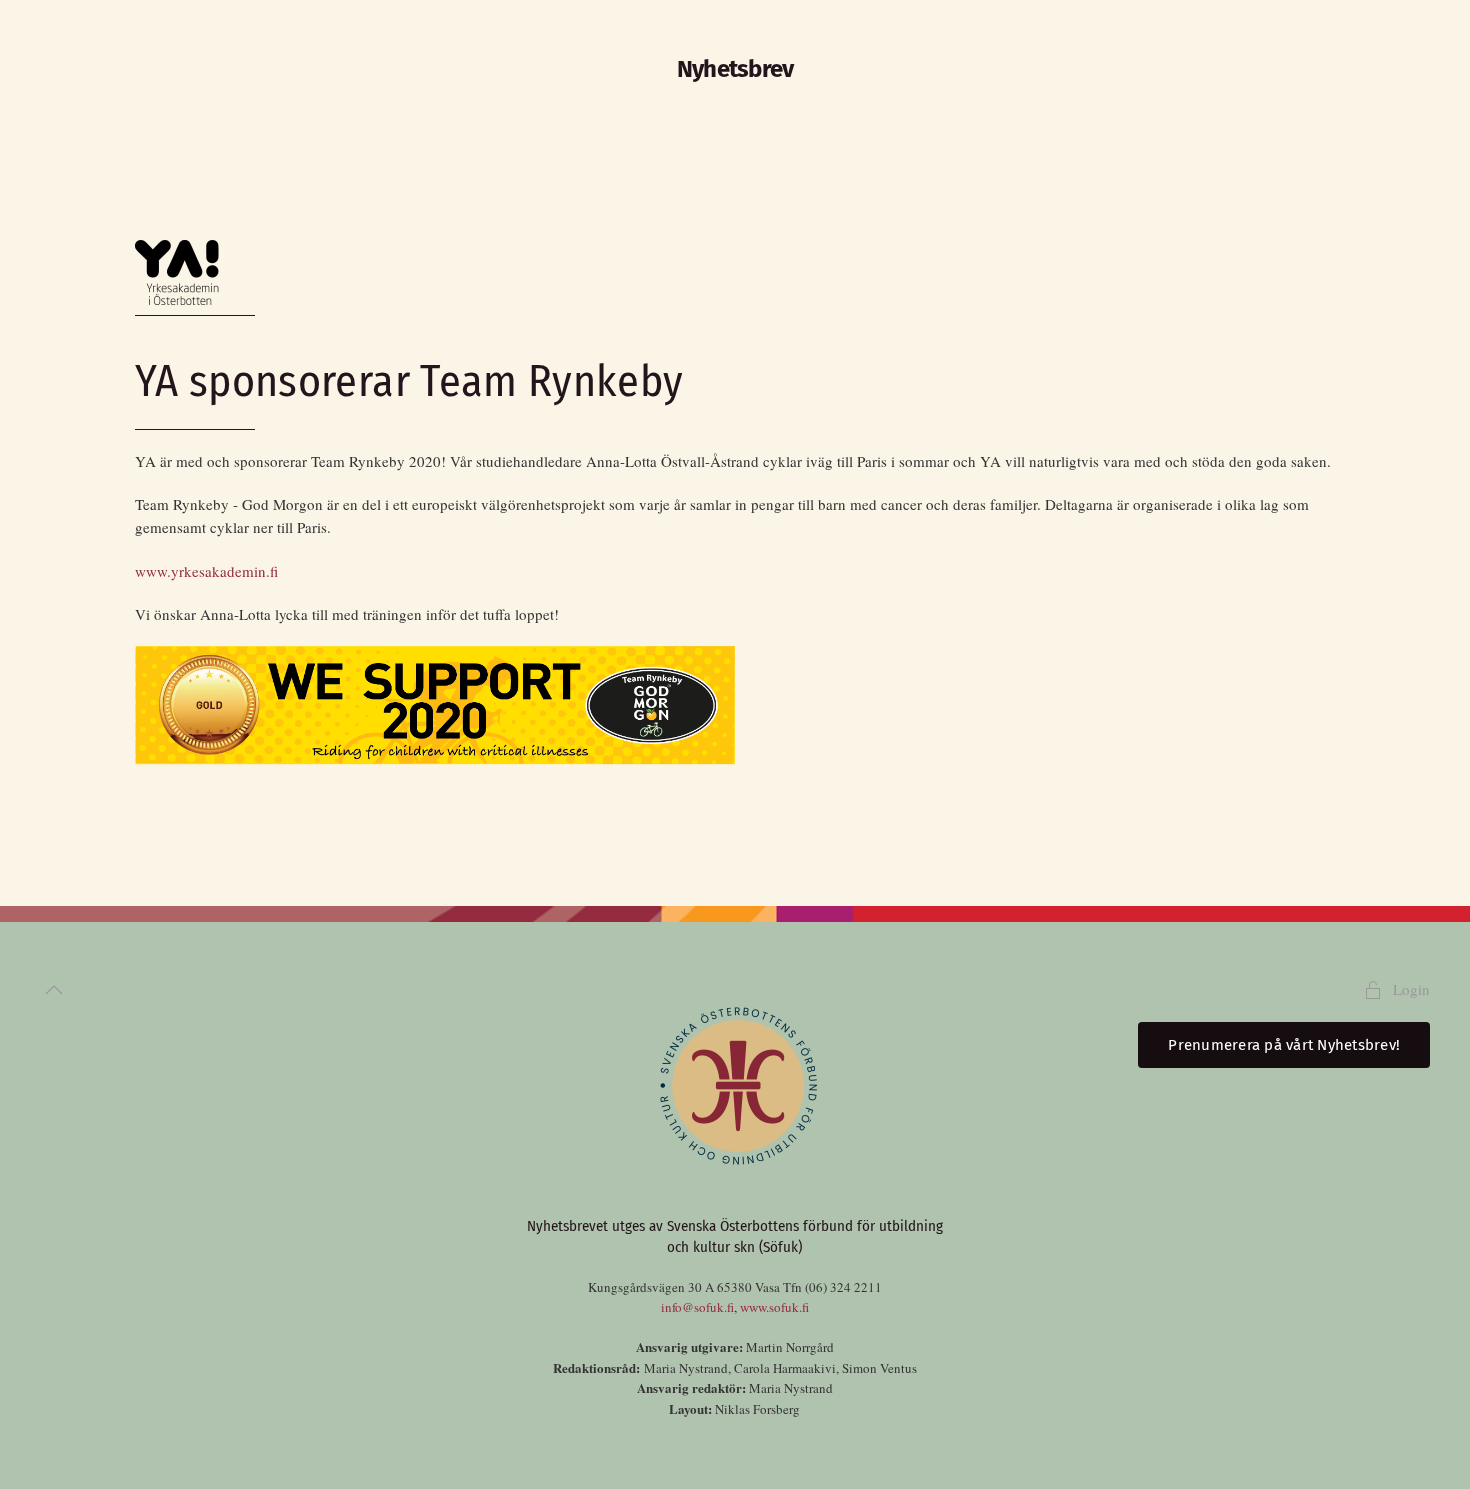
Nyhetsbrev (735, 69)
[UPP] (54, 990)
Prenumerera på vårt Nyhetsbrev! (1284, 1045)
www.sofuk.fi (774, 1307)
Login (1411, 989)
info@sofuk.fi (697, 1307)
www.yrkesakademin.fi (206, 571)
